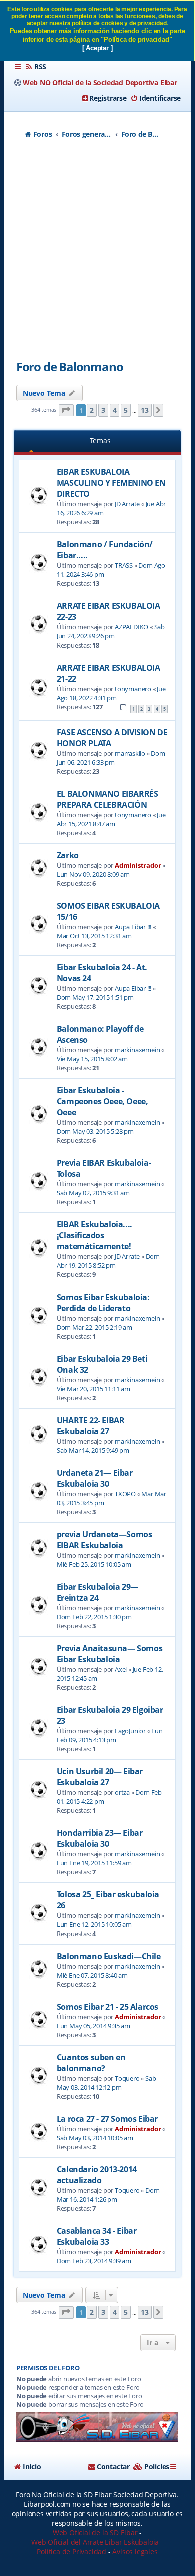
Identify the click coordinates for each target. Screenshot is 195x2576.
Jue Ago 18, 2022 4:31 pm (111, 693)
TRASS (124, 565)
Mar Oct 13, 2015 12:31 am (94, 936)
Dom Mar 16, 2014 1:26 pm (108, 2195)
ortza (122, 1792)
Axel (121, 1669)
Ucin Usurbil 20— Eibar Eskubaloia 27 (100, 1777)
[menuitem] (36, 67)
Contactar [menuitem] (113, 2467)
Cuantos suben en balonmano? (91, 2063)
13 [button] (145, 410)
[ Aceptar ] (98, 48)
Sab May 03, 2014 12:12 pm (107, 2083)
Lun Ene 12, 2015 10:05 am (94, 1924)
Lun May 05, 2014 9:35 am (94, 2026)
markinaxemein (137, 1050)
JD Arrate (127, 504)
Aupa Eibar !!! (133, 927)
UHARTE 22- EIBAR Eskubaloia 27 (91, 1426)
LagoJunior (130, 1731)
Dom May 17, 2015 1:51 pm (95, 997)
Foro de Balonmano (70, 367)
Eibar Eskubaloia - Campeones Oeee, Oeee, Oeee (103, 1101)
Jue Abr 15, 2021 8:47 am (111, 819)
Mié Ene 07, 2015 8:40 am (92, 1975)
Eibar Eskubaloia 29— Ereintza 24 (98, 1592)
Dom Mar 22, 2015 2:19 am (95, 1327)
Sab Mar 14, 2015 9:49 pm (93, 1450)
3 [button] (103, 410)
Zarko (68, 855)
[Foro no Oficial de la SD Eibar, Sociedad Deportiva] (97, 2427)
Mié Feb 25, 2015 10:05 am (94, 1564)
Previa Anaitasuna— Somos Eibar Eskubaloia (110, 1654)
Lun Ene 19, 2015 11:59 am (94, 1863)
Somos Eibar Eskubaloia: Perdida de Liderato (103, 1303)
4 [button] (115, 410)
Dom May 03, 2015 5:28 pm (95, 1131)
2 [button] (92, 410)
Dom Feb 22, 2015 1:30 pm (94, 1617)
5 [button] (126, 410)
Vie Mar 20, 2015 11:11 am (94, 1389)
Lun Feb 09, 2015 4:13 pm (110, 1735)
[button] (66, 411)
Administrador (138, 865)
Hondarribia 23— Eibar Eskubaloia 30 (100, 1838)
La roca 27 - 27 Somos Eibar (107, 2119)
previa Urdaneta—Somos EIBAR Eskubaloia (105, 1540)
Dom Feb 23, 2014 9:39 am (94, 2261)
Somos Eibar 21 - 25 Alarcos (108, 2007)
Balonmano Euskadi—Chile (109, 1956)
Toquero (127, 2078)
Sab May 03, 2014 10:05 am (95, 2138)
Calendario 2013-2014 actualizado (97, 2175)
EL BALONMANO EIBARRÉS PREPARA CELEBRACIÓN (108, 799)
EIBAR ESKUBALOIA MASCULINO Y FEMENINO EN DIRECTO (111, 483)
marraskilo (130, 753)
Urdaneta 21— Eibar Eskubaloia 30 (95, 1478)
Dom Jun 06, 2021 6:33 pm (111, 758)
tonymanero (133, 689)
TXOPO (125, 1494)
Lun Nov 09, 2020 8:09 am (93, 874)
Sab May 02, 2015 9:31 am (93, 1193)
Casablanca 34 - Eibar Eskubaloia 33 (97, 2236)
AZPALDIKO (132, 627)
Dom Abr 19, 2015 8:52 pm (108, 1261)
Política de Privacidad (72, 2552)
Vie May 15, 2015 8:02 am (92, 1059)
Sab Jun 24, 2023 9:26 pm (111, 631)
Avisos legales (135, 2552)
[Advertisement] (97, 255)
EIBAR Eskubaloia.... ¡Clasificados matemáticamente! (95, 1235)
